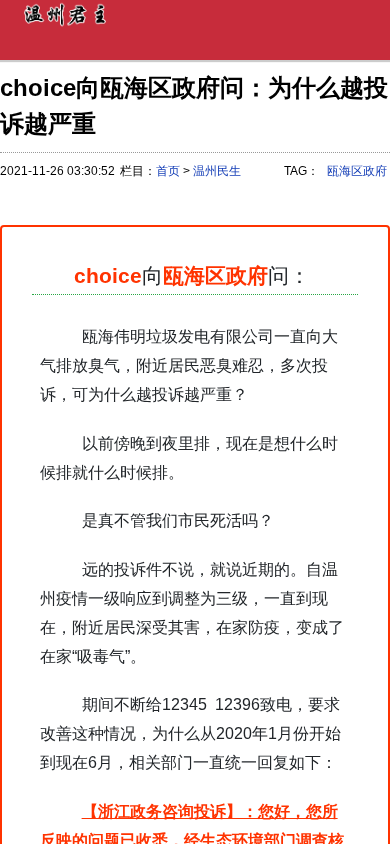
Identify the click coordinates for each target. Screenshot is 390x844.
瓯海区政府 (357, 171)
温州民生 (217, 171)
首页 (168, 171)
